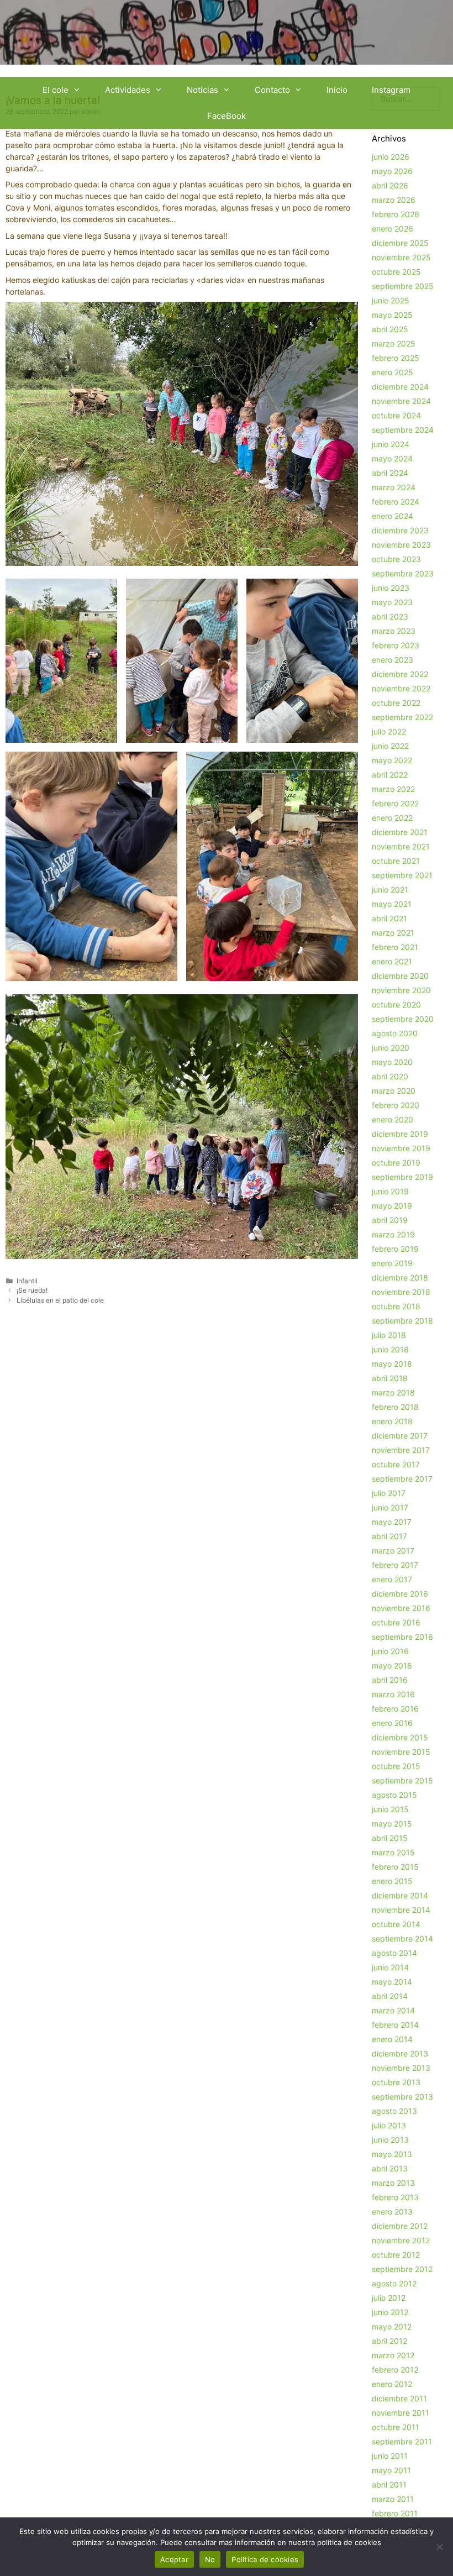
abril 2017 (389, 1536)
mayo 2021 (392, 904)
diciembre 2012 (400, 2226)
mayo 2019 (392, 1206)
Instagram (391, 90)
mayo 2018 (392, 1364)
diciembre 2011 (399, 2398)
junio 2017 (390, 1507)
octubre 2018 (396, 1306)
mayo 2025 (392, 315)
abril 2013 (390, 2168)
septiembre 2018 (402, 1321)
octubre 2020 (396, 1004)
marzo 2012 (393, 2355)
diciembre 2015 (400, 1737)
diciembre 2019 (400, 1134)
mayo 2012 (392, 2326)
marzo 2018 (393, 1392)
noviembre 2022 (401, 688)
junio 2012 (390, 2312)
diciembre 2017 (400, 1436)
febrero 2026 (396, 214)
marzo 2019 (393, 1234)
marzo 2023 (394, 631)
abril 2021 (389, 918)
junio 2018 (390, 1349)
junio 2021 (390, 890)
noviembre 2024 (401, 401)
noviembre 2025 (401, 257)
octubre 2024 (396, 415)
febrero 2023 (396, 645)
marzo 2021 (393, 933)
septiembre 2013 (402, 2097)
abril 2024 (390, 473)
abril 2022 (390, 775)
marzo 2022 (393, 789)
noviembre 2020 (401, 990)
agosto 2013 (394, 2111)
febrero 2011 (395, 2513)
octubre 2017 (396, 1464)
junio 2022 (390, 746)
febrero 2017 (395, 1565)
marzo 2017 (393, 1551)
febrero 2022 (395, 803)
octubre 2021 (396, 861)
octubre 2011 (396, 2427)
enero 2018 (392, 1421)
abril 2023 (390, 617)
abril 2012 (389, 2341)
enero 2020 (393, 1119)
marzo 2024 (394, 487)
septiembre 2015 (402, 1780)
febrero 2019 (395, 1249)
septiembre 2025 (403, 286)
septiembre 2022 (402, 717)
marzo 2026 (394, 200)
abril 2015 (390, 1838)
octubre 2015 (396, 1766)
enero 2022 (392, 818)
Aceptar (174, 2559)
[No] (439, 2547)
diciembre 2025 (400, 243)
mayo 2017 (392, 1522)
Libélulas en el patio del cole (60, 1300)
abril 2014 (390, 1996)
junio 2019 (390, 1191)
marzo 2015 (393, 1852)
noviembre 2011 (401, 2413)
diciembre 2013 (400, 2053)
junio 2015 (390, 1809)
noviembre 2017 (401, 1450)
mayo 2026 (392, 171)
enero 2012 (392, 2384)
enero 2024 (393, 516)
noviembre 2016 (401, 1608)
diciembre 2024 (400, 387)
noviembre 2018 (401, 1292)
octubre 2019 (396, 1163)
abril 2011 (389, 2485)
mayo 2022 (392, 760)
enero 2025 (393, 372)
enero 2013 (392, 2212)
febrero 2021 (395, 947)
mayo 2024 (392, 458)
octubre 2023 (396, 559)
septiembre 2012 (402, 2269)
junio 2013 (390, 2140)
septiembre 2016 (402, 1637)
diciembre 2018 (400, 1277)
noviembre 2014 (401, 1910)
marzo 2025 (394, 343)
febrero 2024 (396, 502)
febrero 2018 (395, 1407)
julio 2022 (389, 731)
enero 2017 (392, 1579)
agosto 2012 (394, 2283)
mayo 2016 (392, 1665)
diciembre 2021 (400, 832)
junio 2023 (391, 588)
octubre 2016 (396, 1622)
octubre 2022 (396, 703)
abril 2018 (390, 1378)
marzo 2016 (393, 1694)
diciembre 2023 (400, 530)
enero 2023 (393, 660)
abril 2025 (390, 329)
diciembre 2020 (400, 976)
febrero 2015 (395, 1867)
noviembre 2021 (401, 846)
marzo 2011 (393, 2499)
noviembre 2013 (401, 2068)
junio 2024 (391, 444)
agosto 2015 (394, 1795)
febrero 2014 (395, 2025)
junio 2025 (391, 300)
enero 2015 (392, 1881)
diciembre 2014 (400, 1895)
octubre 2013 (396, 2082)
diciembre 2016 (400, 1594)
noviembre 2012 (401, 2240)
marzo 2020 (394, 1091)
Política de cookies (265, 2559)
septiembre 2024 (403, 430)
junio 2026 (391, 157)
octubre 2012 (396, 2255)
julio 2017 (389, 1493)
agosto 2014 (394, 1953)
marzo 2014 (393, 2010)
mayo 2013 (392, 2154)
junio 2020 (391, 1048)
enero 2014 (392, 2039)
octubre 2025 (396, 272)
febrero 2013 (395, 2197)
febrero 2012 (395, 2370)
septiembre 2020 (403, 1019)
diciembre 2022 (400, 674)
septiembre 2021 (402, 875)
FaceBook (227, 116)
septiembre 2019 (402, 1177)
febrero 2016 (395, 1709)
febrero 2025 (396, 358)
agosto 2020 (395, 1033)
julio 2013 (389, 2125)
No (210, 2559)
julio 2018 (389, 1335)
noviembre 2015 (401, 1752)
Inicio (337, 90)
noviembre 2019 (401, 1148)
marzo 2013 (393, 2183)
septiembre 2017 (402, 1479)
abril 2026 (390, 185)
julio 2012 (389, 2298)
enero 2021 (392, 961)
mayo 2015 (392, 1824)
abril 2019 (390, 1220)
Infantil (27, 1281)
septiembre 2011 (402, 2441)
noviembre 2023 (401, 545)
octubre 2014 (396, 1924)
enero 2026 (393, 229)
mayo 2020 (392, 1062)
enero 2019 (392, 1263)
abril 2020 (390, 1076)
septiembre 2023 (403, 573)
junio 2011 (390, 2456)
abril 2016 (390, 1680)
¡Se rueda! (32, 1290)
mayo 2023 (392, 602)
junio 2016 (390, 1651)
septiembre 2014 (402, 1938)
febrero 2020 (396, 1105)
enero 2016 (392, 1723)
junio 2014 (390, 1967)
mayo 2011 (391, 2470)
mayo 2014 (392, 1982)
